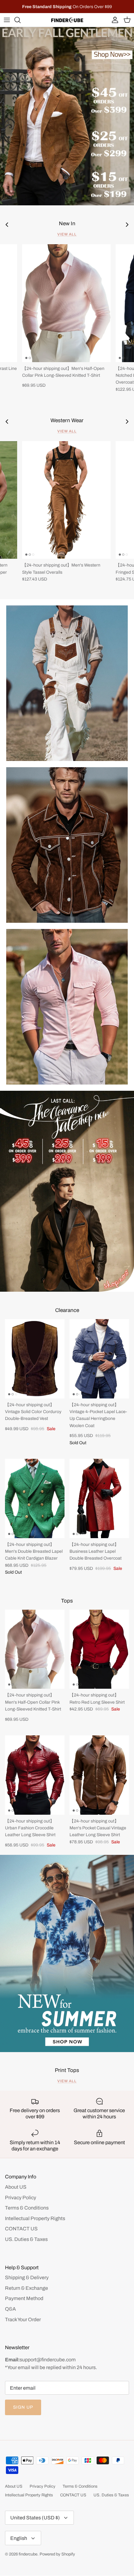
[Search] (21, 20)
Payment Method (24, 2298)
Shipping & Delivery (27, 2277)
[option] (67, 116)
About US (16, 2187)
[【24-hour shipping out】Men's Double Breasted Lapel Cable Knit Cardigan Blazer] (35, 1498)
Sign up (23, 2407)
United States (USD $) (35, 2518)
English (19, 2538)
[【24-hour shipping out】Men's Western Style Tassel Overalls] (66, 500)
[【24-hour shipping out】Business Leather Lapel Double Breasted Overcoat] (99, 1498)
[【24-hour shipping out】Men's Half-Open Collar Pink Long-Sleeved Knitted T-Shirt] (66, 303)
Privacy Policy (21, 2198)
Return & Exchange (26, 2288)
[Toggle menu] (7, 20)
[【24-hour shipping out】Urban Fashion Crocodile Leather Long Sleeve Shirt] (35, 1775)
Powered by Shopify (57, 2554)
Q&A (10, 2309)
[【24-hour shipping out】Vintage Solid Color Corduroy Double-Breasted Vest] (35, 1359)
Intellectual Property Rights (35, 2218)
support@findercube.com (48, 2360)
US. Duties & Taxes (26, 2239)
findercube (28, 2554)
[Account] (113, 20)
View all (67, 234)
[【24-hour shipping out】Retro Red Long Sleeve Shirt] (99, 1649)
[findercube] (67, 20)
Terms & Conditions (27, 2208)
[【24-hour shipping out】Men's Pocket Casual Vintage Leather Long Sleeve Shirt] (99, 1775)
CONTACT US (21, 2229)
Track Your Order (23, 2319)
